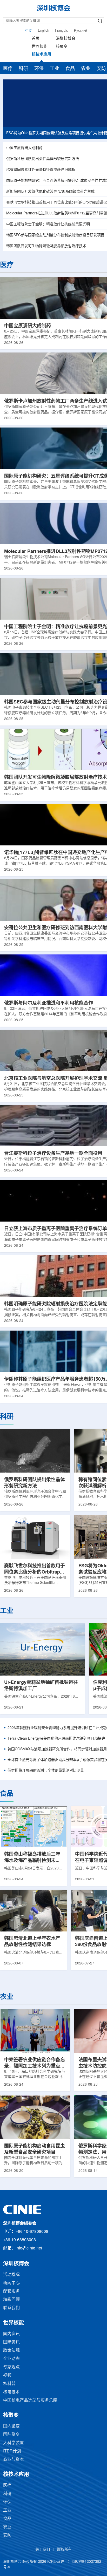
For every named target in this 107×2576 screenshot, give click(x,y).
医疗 (8, 69)
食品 (70, 69)
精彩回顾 (11, 2300)
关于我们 (43, 2550)
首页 (36, 39)
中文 (29, 31)
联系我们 (11, 2308)
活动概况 (11, 2275)
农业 (86, 69)
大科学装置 (14, 2443)
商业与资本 (14, 2460)
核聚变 (62, 47)
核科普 (9, 2384)
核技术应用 (41, 55)
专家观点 (11, 2367)
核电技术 (11, 2392)
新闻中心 (11, 2283)
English (44, 31)
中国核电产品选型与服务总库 (30, 2400)
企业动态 (11, 2359)
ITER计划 (12, 2451)
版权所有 (64, 2550)
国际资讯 (11, 2342)
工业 (55, 69)
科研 (23, 69)
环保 (39, 69)
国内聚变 (11, 2426)
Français (62, 31)
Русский (81, 31)
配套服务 (11, 2291)
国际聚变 (11, 2435)
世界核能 (39, 47)
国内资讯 (11, 2334)
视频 (7, 2375)
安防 (7, 2535)
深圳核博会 (66, 39)
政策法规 (11, 2351)
